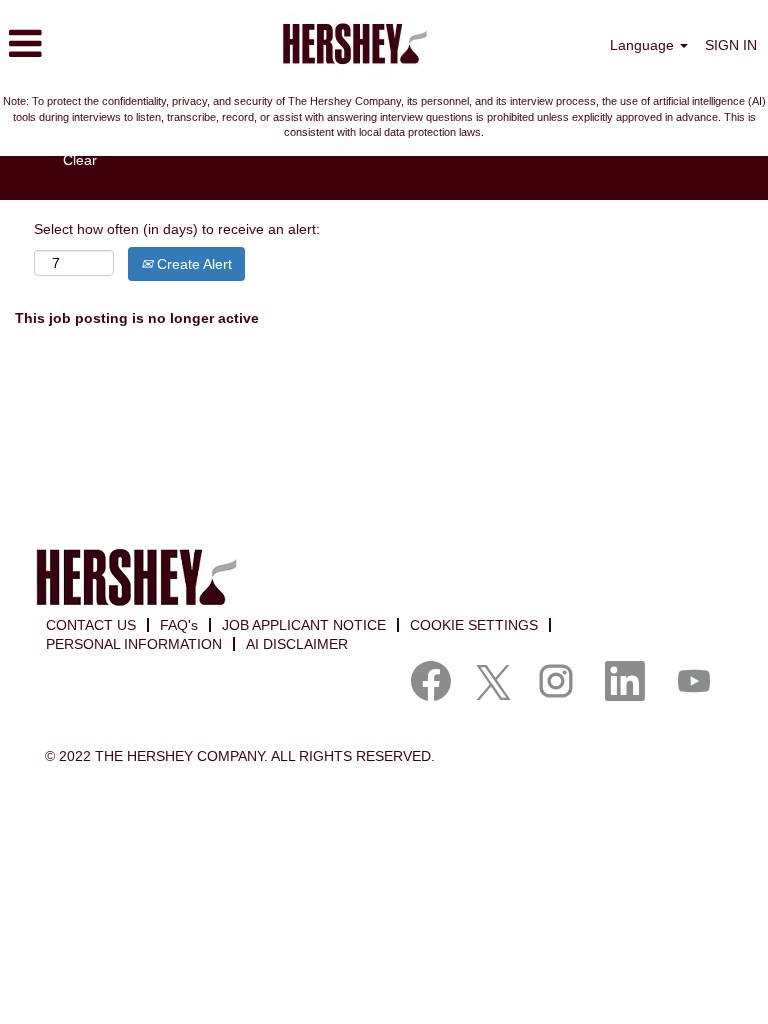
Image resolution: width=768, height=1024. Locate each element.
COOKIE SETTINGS (474, 625)
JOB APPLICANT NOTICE (304, 625)
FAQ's (179, 625)
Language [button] (644, 45)
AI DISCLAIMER (297, 644)
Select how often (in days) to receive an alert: (177, 229)
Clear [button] (80, 160)
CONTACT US (91, 625)
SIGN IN (731, 45)
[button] (128, 43)
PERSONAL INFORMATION (134, 644)
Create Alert (192, 264)
